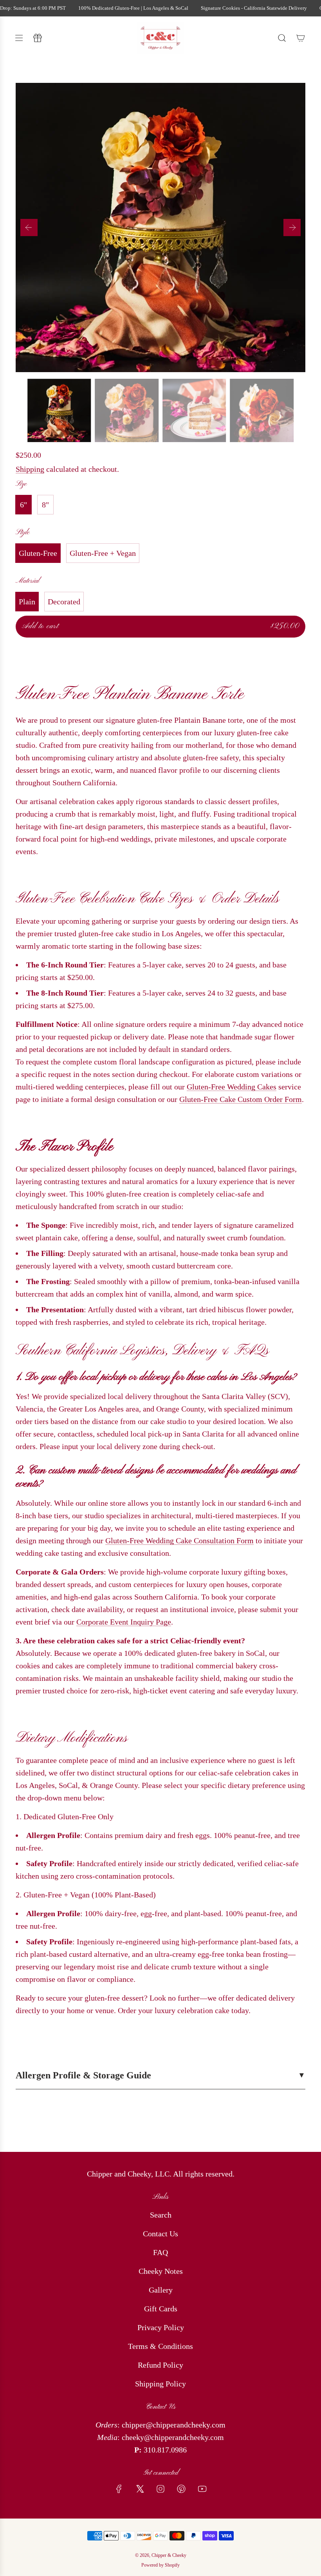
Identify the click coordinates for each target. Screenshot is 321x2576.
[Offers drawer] (38, 38)
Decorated (64, 602)
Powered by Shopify (160, 2565)
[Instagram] (160, 2489)
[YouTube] (202, 2489)
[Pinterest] (181, 2489)
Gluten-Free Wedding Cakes (232, 1087)
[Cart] (301, 38)
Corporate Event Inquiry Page (124, 1622)
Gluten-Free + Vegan (103, 553)
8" (45, 505)
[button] (29, 228)
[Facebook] (119, 2489)
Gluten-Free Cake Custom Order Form (241, 1099)
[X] (140, 2489)
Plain (27, 602)
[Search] (282, 38)
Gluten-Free (38, 553)
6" (23, 505)
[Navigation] (19, 38)
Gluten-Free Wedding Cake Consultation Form (179, 1541)
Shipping (30, 469)
